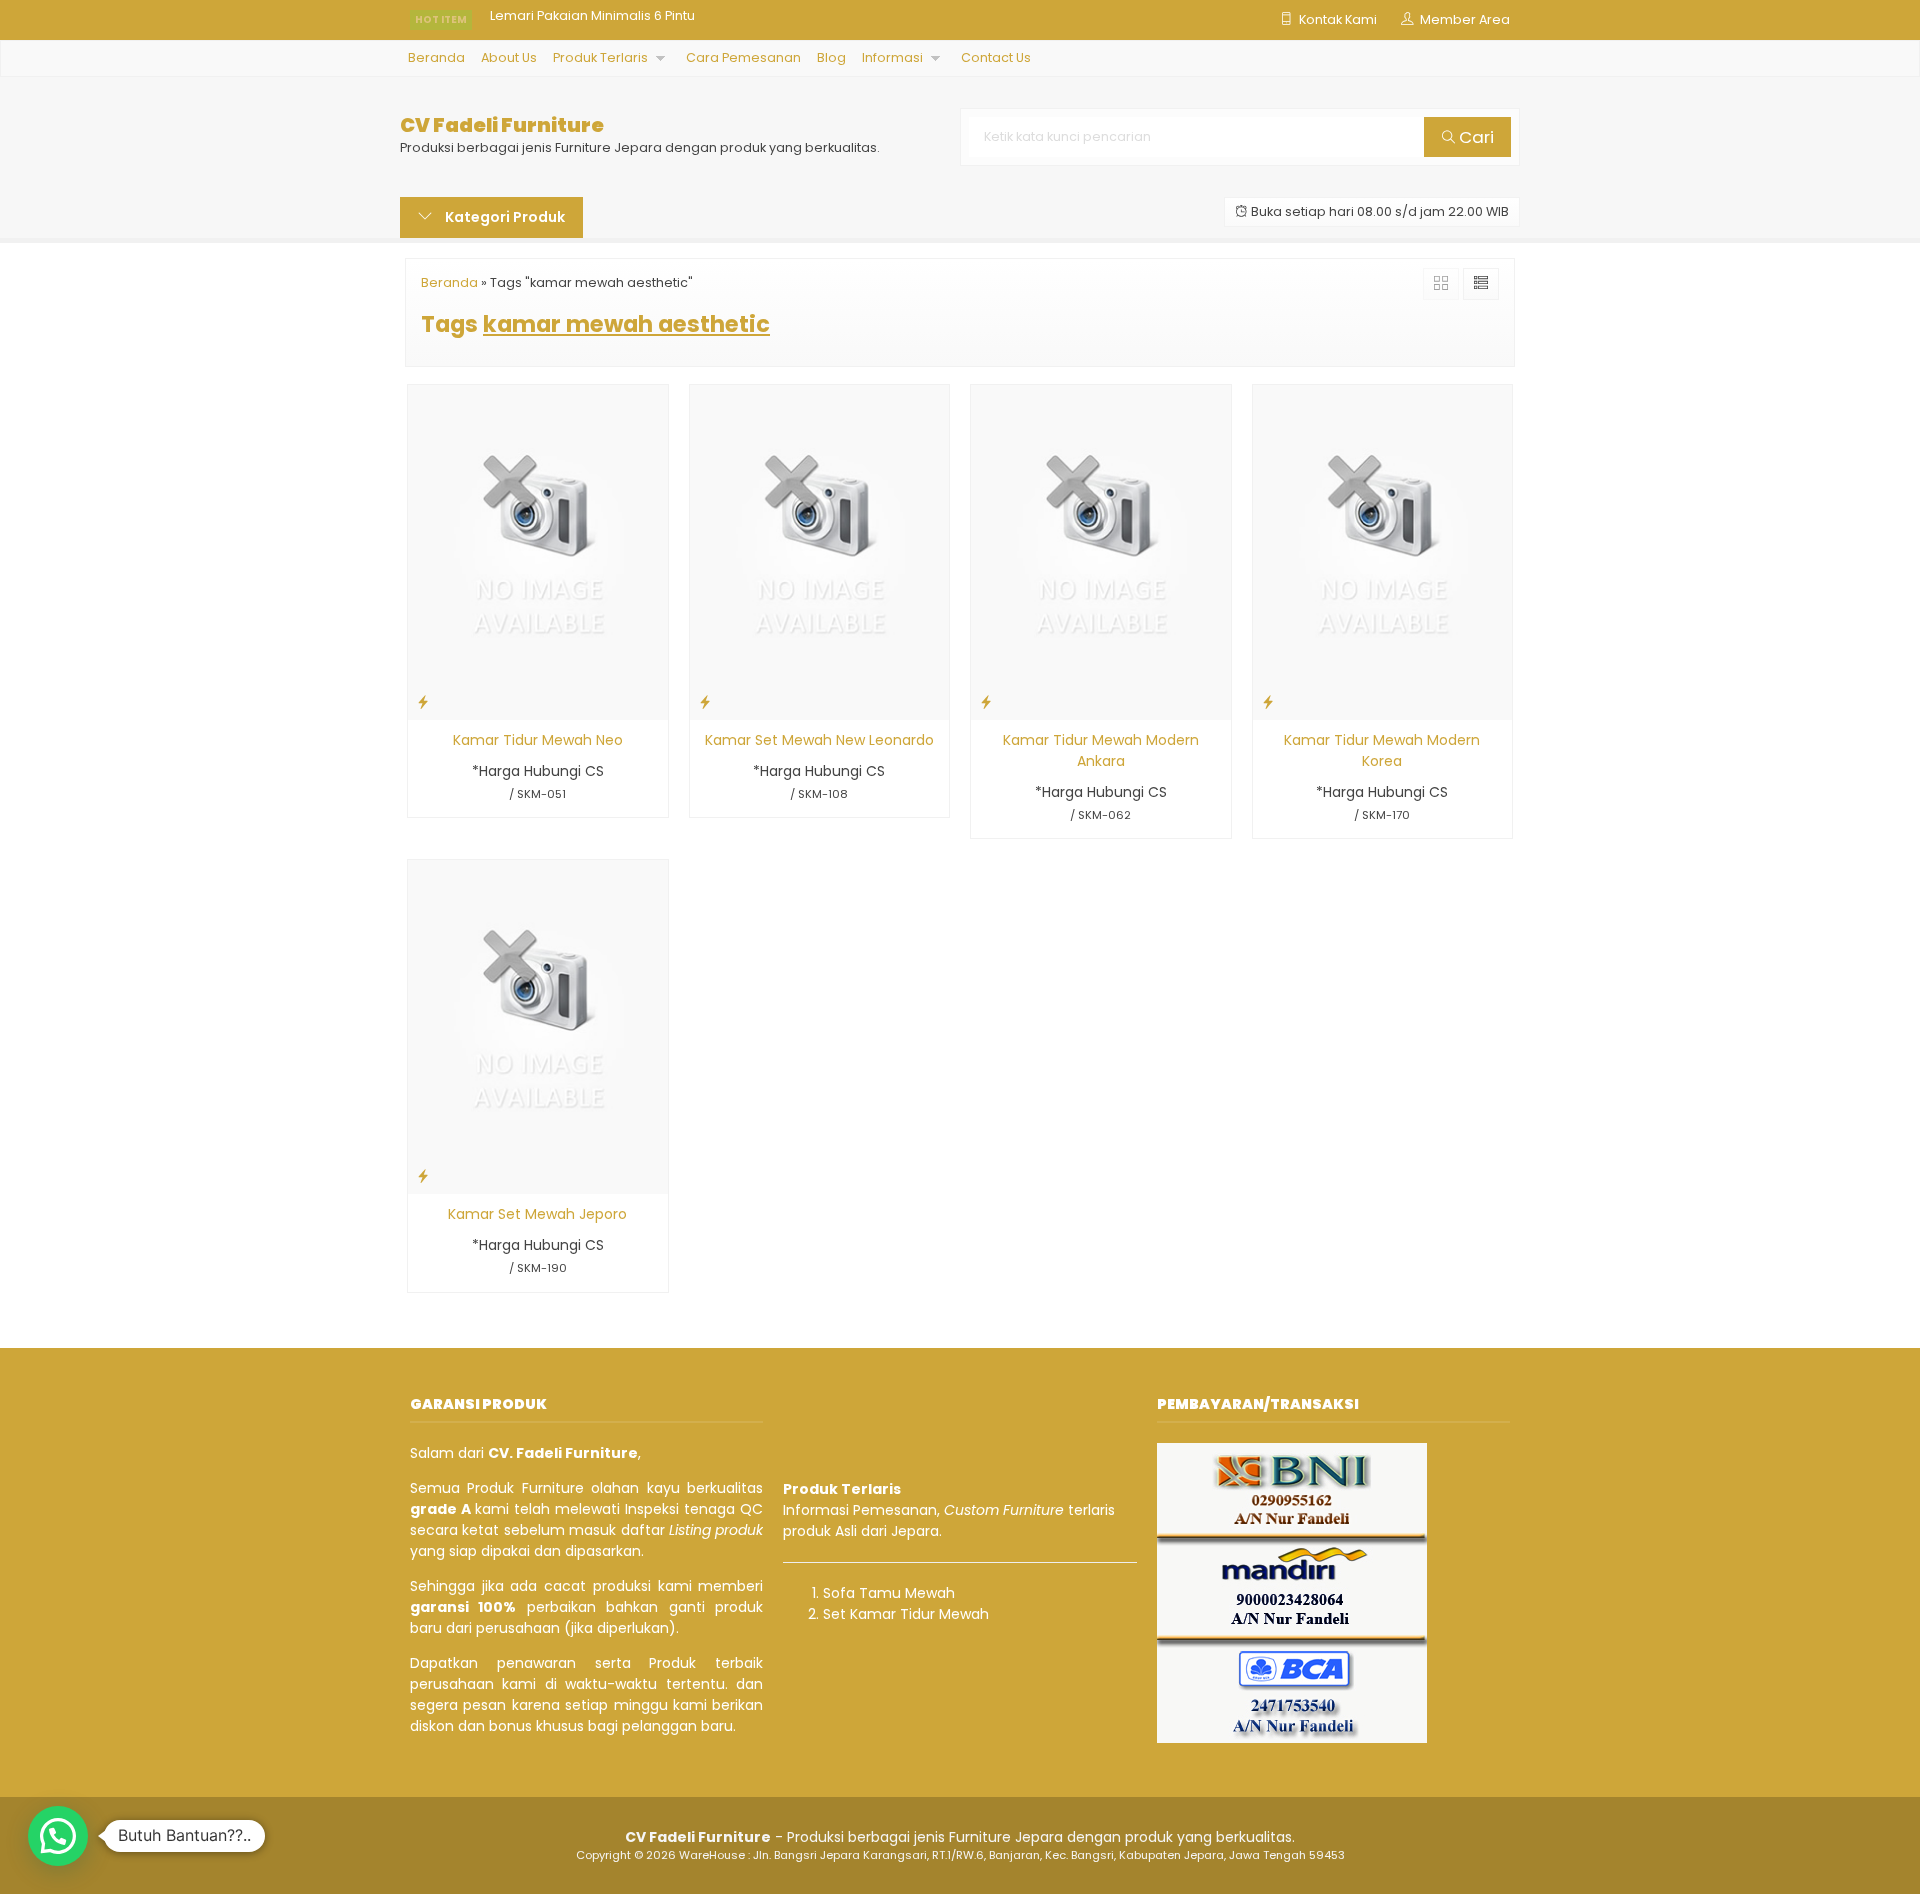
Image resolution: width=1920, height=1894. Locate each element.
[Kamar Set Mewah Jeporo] (538, 1026)
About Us (509, 57)
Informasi (892, 57)
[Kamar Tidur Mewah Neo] (538, 551)
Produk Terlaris (600, 57)
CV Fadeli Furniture (502, 125)
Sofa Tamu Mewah (889, 1593)
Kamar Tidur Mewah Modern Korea (1382, 750)
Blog (831, 57)
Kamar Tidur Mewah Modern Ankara (1101, 750)
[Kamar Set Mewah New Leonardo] (820, 551)
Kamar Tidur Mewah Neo (538, 740)
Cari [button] (1474, 137)
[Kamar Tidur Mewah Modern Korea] (1383, 551)
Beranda (436, 57)
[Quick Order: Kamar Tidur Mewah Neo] (423, 701)
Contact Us (996, 57)
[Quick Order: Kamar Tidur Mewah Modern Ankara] (986, 701)
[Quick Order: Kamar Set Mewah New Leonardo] (705, 701)
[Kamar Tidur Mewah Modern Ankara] (1101, 551)
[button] (58, 1836)
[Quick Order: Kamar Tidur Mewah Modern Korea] (1268, 701)
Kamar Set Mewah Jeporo (537, 1214)
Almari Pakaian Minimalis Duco (587, 19)
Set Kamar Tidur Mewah (906, 1614)
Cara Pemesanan (743, 57)
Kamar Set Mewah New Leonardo (819, 740)
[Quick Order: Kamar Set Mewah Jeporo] (423, 1175)
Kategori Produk (503, 217)
